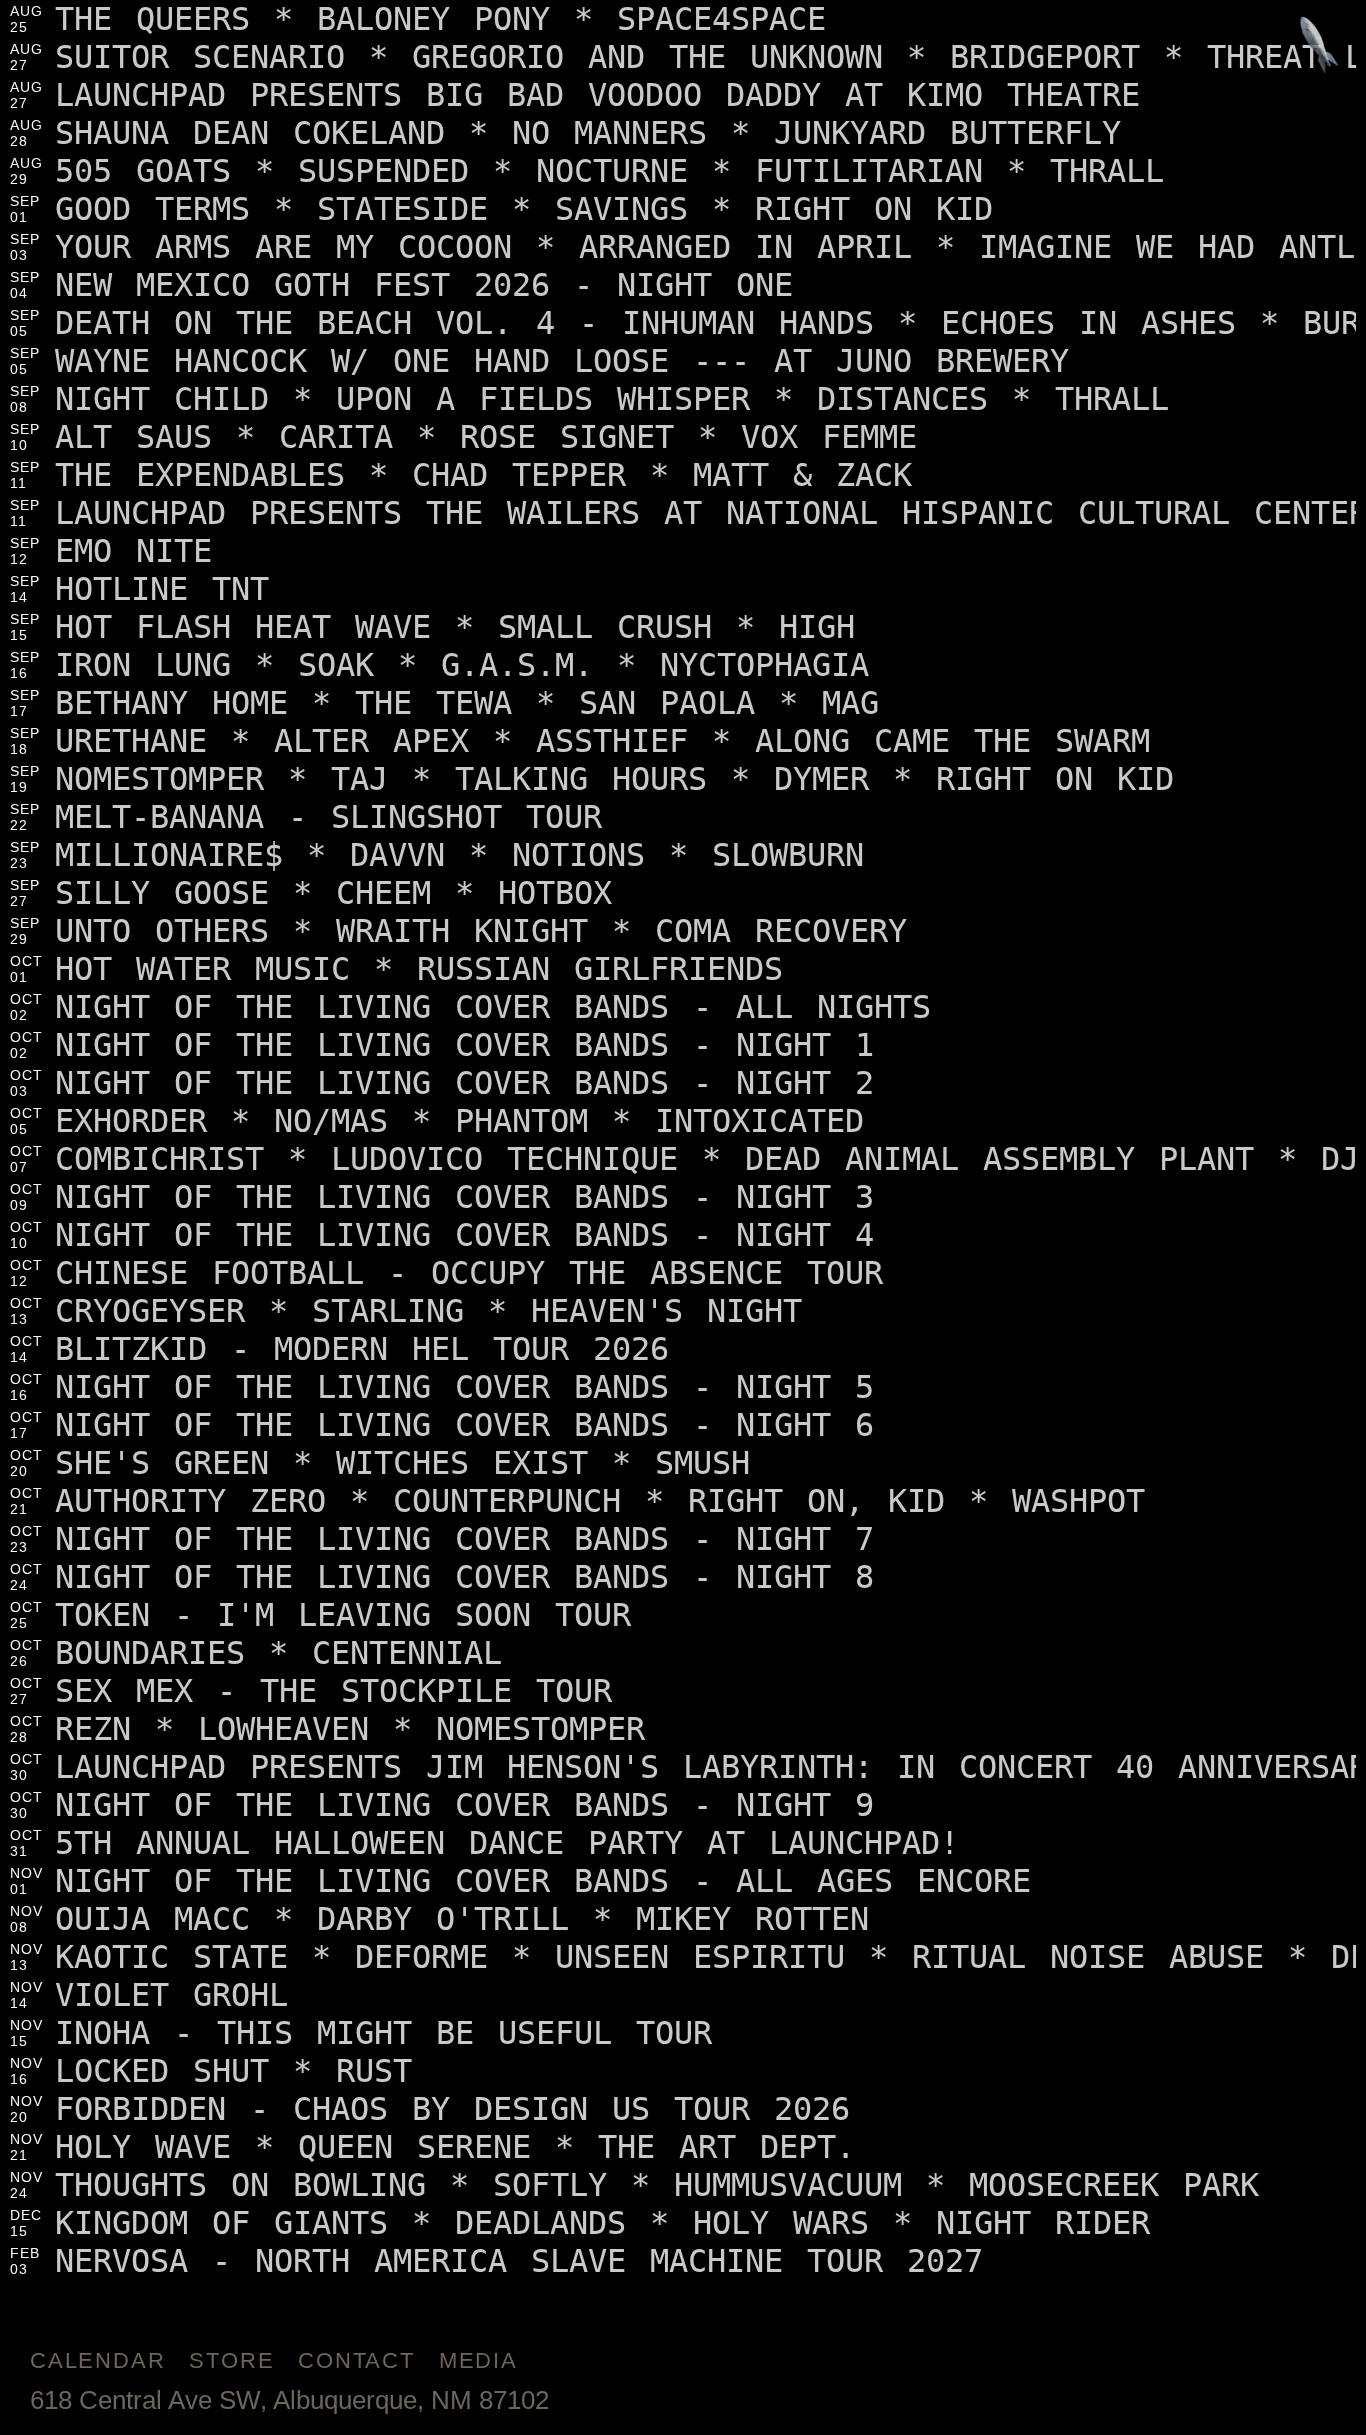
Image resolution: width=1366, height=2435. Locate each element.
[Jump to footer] (1319, 46)
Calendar (97, 2360)
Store (231, 2360)
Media (478, 2360)
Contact (356, 2360)
